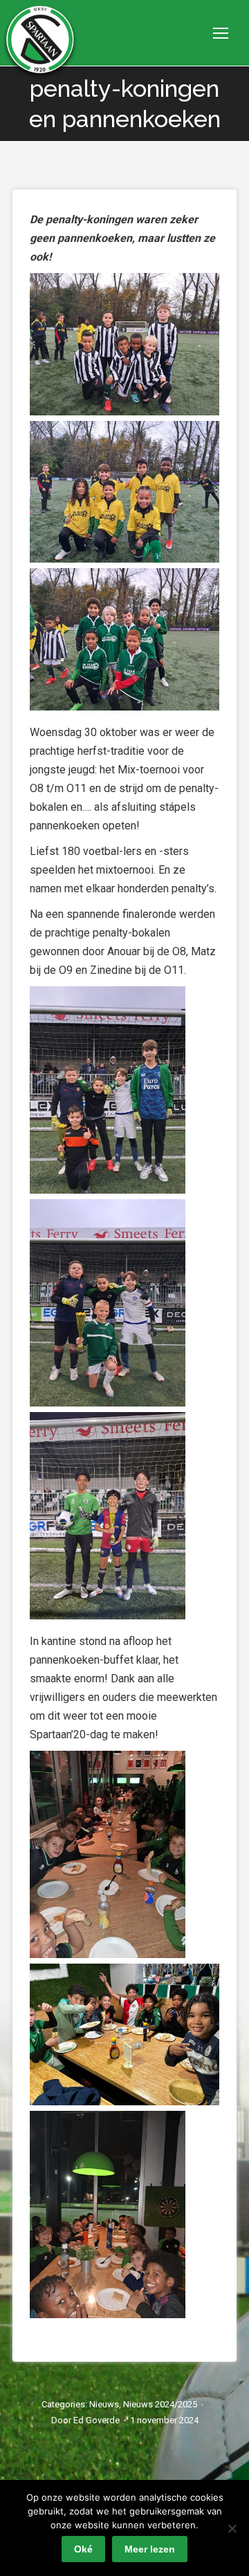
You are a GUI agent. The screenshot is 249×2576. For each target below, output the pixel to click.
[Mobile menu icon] (221, 33)
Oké (83, 2549)
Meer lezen (150, 2549)
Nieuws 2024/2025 (160, 2404)
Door (85, 2420)
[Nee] (232, 2528)
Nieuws (104, 2404)
